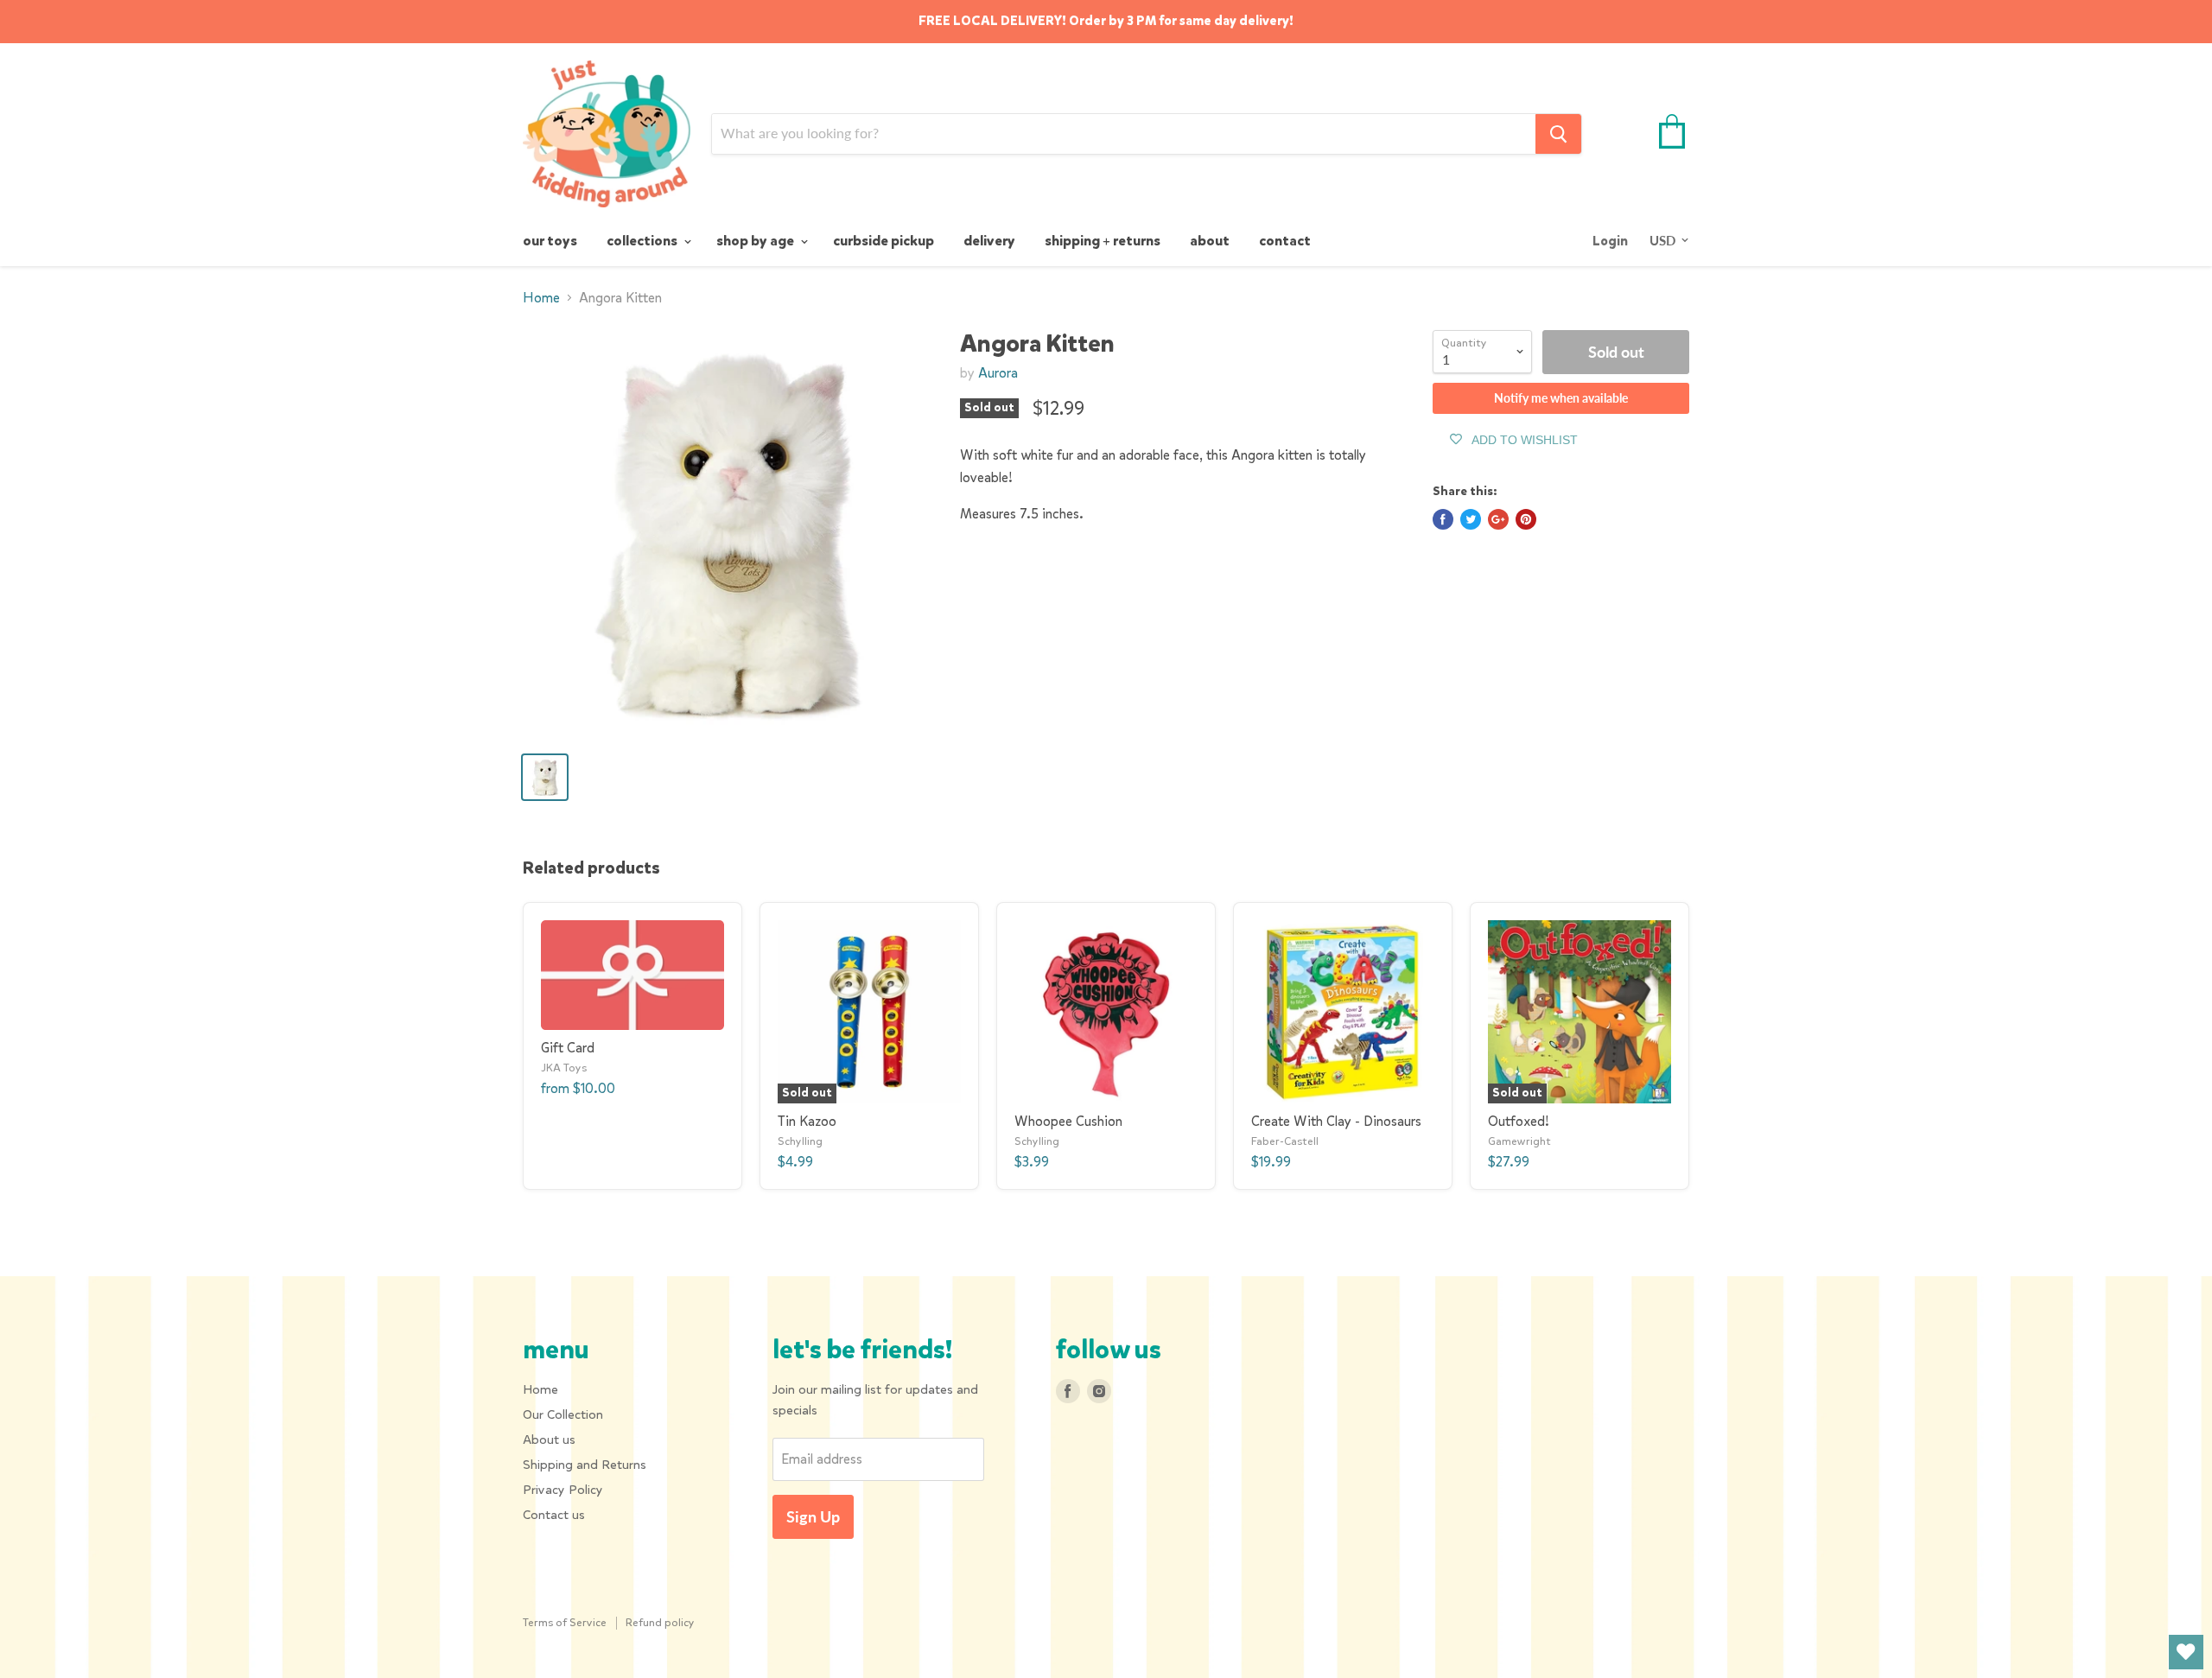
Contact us (554, 1515)
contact (1285, 241)
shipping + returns (1103, 241)
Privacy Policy (563, 1490)
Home (541, 298)
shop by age (756, 241)
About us (549, 1440)
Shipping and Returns (585, 1465)
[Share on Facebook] (1443, 519)
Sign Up (813, 1516)
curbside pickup (884, 241)
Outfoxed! (1519, 1121)
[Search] (1558, 134)
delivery (989, 241)
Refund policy (660, 1622)
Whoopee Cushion (1068, 1121)
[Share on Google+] (1498, 519)
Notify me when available (1561, 398)
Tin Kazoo (807, 1121)
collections (643, 241)
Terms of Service (565, 1622)
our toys (550, 241)
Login (1610, 241)
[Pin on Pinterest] (1526, 519)
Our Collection (563, 1414)
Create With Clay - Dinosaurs (1336, 1121)
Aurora (998, 373)
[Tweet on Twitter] (1471, 519)
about (1210, 241)
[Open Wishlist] (2186, 1652)
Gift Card (568, 1048)
